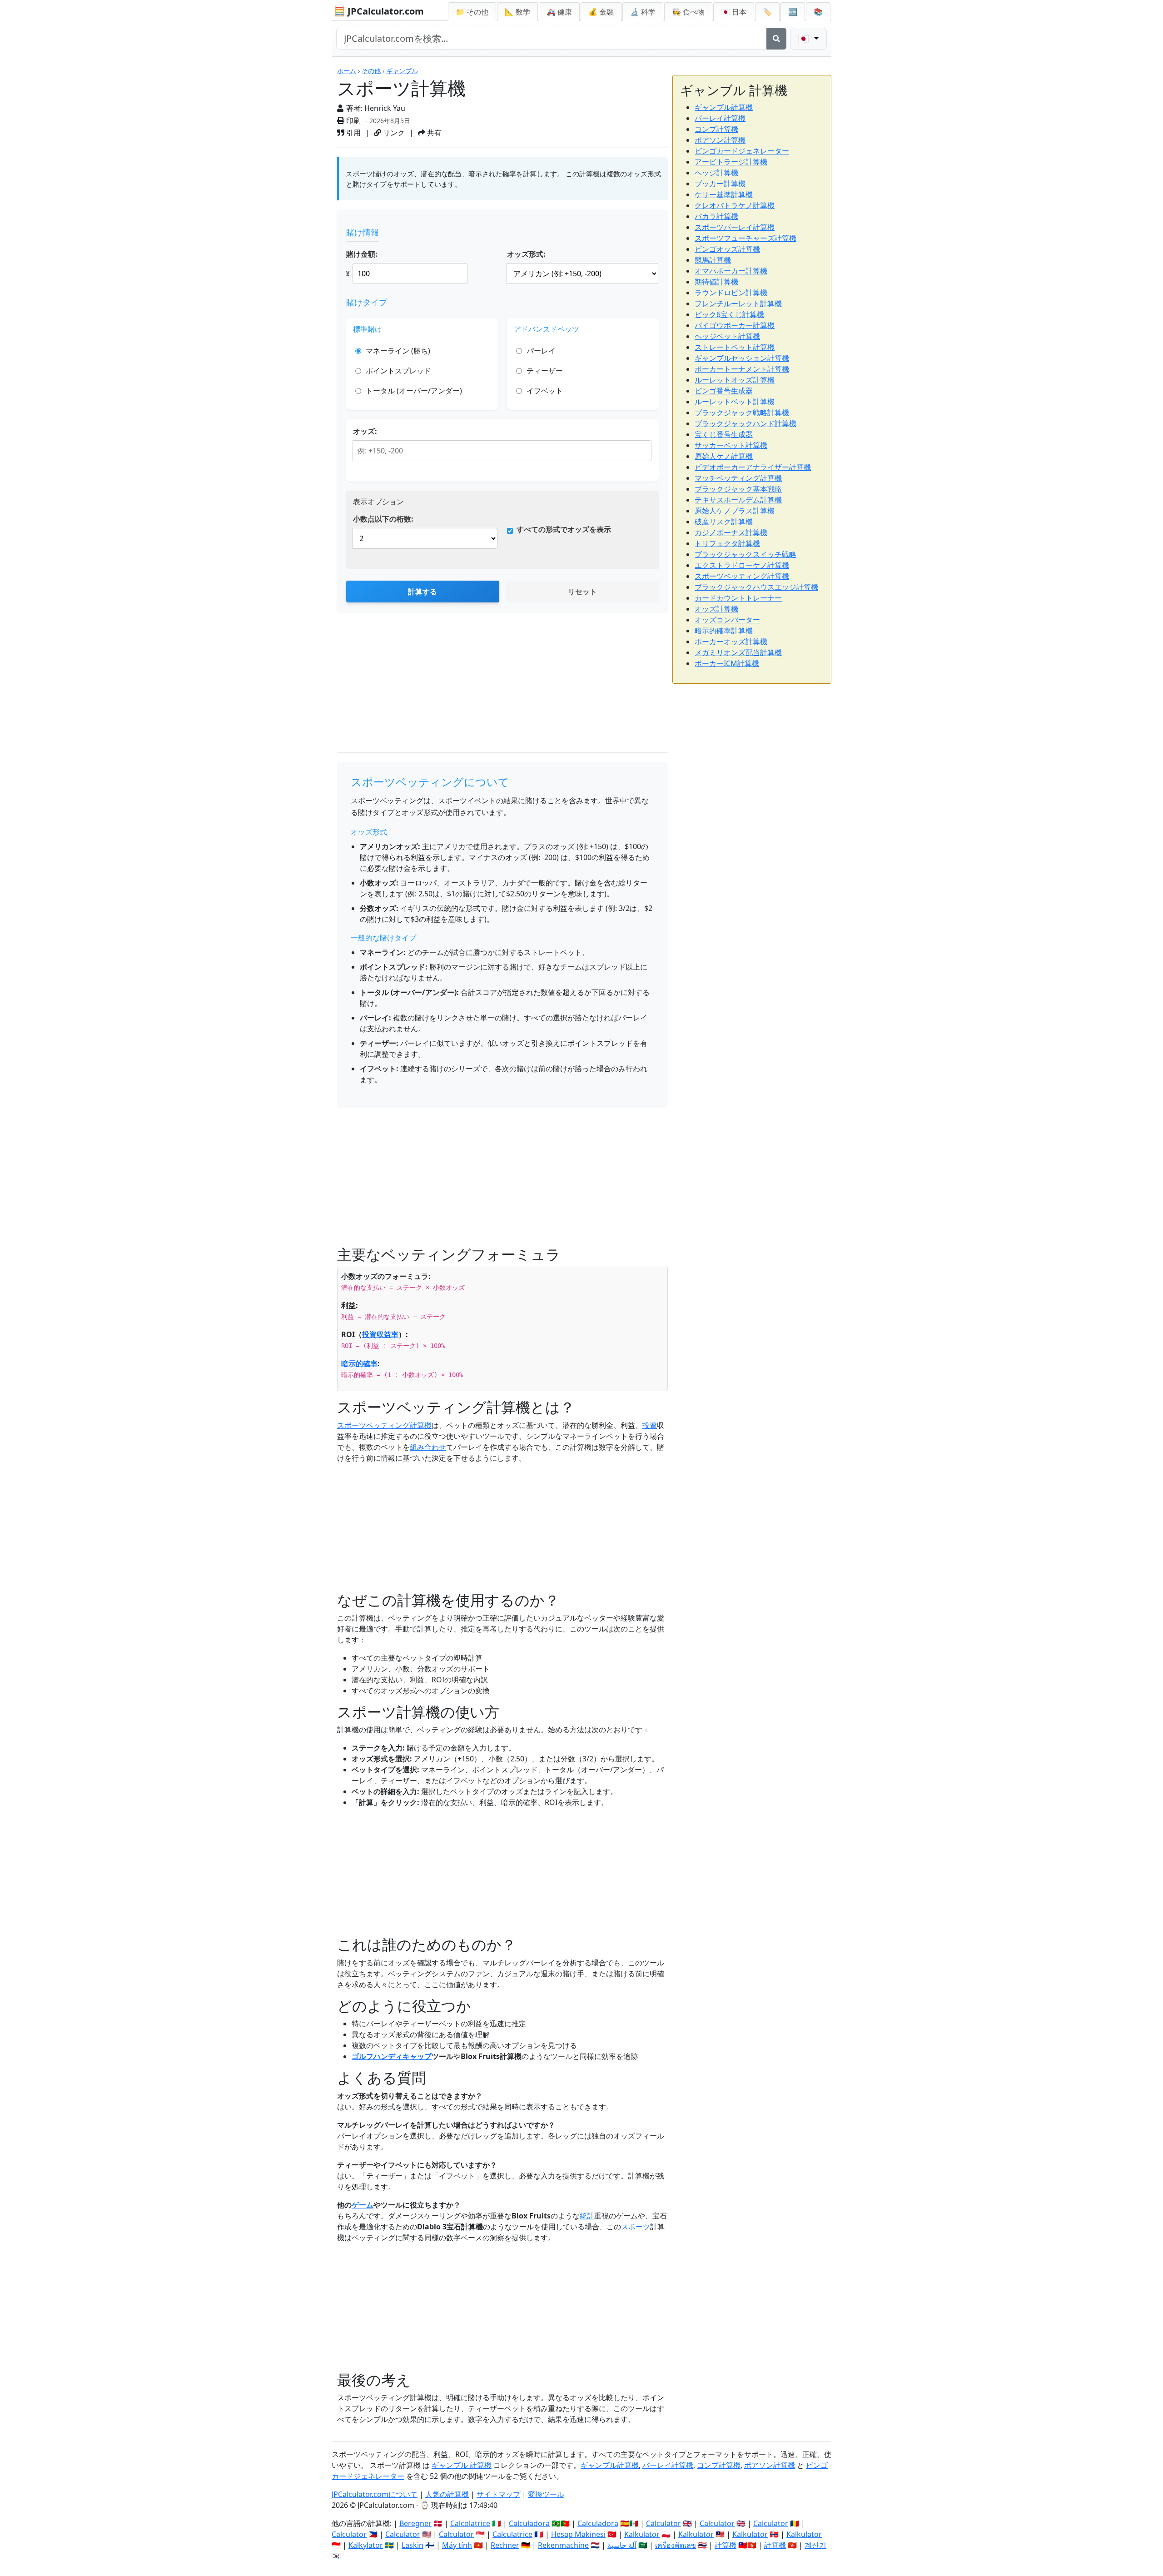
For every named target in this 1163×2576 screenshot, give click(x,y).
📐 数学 (517, 12)
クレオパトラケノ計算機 (735, 205)
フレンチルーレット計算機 (738, 303)
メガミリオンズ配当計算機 (738, 652)
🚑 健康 (559, 12)
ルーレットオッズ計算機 (735, 380)
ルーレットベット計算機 (735, 402)
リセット (582, 592)
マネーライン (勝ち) (398, 351)
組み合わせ (428, 1447)
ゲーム (363, 2205)
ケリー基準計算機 (724, 194)
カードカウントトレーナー (738, 598)
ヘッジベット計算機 (727, 336)
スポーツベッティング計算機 (384, 1425)
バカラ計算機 (716, 216)
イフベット (545, 391)
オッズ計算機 (716, 609)
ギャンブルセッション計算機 (742, 358)
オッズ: (365, 431)
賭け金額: (362, 254)
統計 (587, 2216)
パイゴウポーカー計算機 (735, 325)
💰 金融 (601, 12)
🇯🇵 (734, 12)
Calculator (664, 2523)
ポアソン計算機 (720, 140)
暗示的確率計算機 (724, 631)
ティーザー (545, 371)
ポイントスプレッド (398, 371)
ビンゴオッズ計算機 (727, 249)
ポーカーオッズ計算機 (731, 642)
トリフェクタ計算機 (727, 543)
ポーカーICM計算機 (727, 663)
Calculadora (529, 2523)
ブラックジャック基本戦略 (738, 489)
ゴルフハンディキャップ (392, 2056)
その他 (371, 71)
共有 (433, 133)
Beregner (415, 2523)
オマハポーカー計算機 (731, 271)
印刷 (353, 120)
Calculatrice (512, 2534)
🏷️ (767, 12)
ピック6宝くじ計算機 (729, 314)
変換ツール (546, 2494)
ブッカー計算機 (720, 184)
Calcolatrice (470, 2523)
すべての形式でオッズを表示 (564, 529)
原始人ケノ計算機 (724, 456)
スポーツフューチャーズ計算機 (746, 238)
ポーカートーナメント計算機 (742, 369)
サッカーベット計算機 (731, 445)
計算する (422, 592)
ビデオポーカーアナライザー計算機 (753, 467)
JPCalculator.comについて (375, 2494)
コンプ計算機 (716, 129)
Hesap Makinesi (578, 2534)
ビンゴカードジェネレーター (742, 151)
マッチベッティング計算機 (738, 478)
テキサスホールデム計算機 (738, 500)
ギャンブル (402, 71)
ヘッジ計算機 (716, 173)
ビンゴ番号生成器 (724, 391)
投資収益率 (380, 1334)
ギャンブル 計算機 (462, 2465)
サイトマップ (498, 2494)
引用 (353, 133)
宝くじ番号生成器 (724, 434)
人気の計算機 (447, 2494)
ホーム (347, 71)
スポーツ (636, 2227)
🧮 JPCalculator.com (379, 11)
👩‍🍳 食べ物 (688, 12)
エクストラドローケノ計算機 (742, 565)
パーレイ (541, 351)
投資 (650, 1425)
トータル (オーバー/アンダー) (414, 391)
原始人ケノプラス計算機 (735, 511)
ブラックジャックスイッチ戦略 (746, 554)
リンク (393, 133)
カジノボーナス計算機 (731, 532)
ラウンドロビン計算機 (731, 293)
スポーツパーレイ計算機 (735, 227)
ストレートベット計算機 (735, 347)
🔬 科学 (643, 12)
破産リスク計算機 (724, 522)
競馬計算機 (713, 260)
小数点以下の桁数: (383, 519)
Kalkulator (642, 2534)
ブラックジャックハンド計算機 (746, 423)
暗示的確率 (359, 1363)
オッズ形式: (526, 254)
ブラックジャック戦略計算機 (742, 413)
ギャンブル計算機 (724, 107)
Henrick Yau (385, 108)
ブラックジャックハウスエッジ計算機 (756, 587)
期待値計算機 (716, 282)
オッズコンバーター (727, 620)
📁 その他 (472, 12)
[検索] (776, 39)
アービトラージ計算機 (731, 162)
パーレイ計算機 (720, 118)
